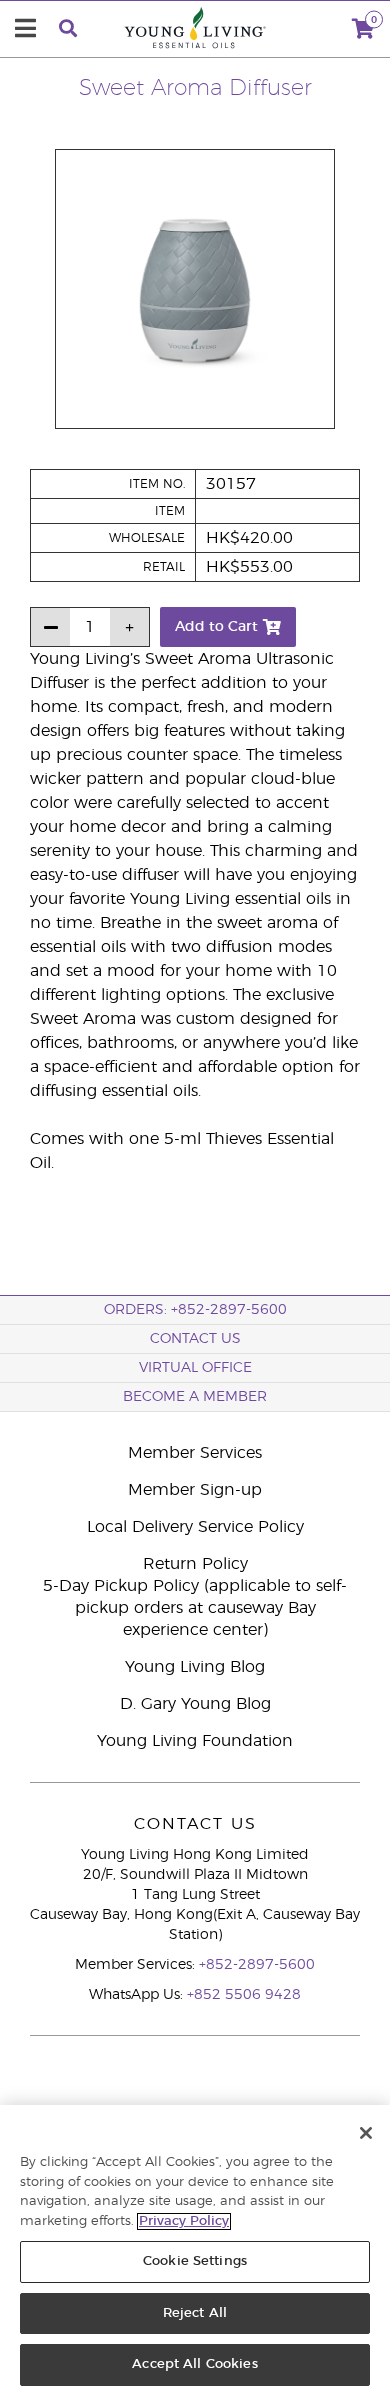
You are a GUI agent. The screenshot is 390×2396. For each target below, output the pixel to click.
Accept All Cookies (194, 2364)
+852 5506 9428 (244, 1995)
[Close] (366, 2133)
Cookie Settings (195, 2261)
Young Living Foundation (195, 1741)
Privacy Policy (184, 2221)
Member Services (195, 1453)
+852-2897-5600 (257, 1965)
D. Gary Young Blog (195, 1704)
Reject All (195, 2313)
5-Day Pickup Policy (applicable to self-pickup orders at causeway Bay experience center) (195, 1608)
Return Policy (195, 1564)
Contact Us (195, 1339)
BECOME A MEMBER (195, 1397)
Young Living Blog (195, 1667)
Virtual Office (195, 1368)
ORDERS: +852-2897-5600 (195, 1310)
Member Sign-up (195, 1490)
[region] (195, 2250)
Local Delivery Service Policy (195, 1527)
